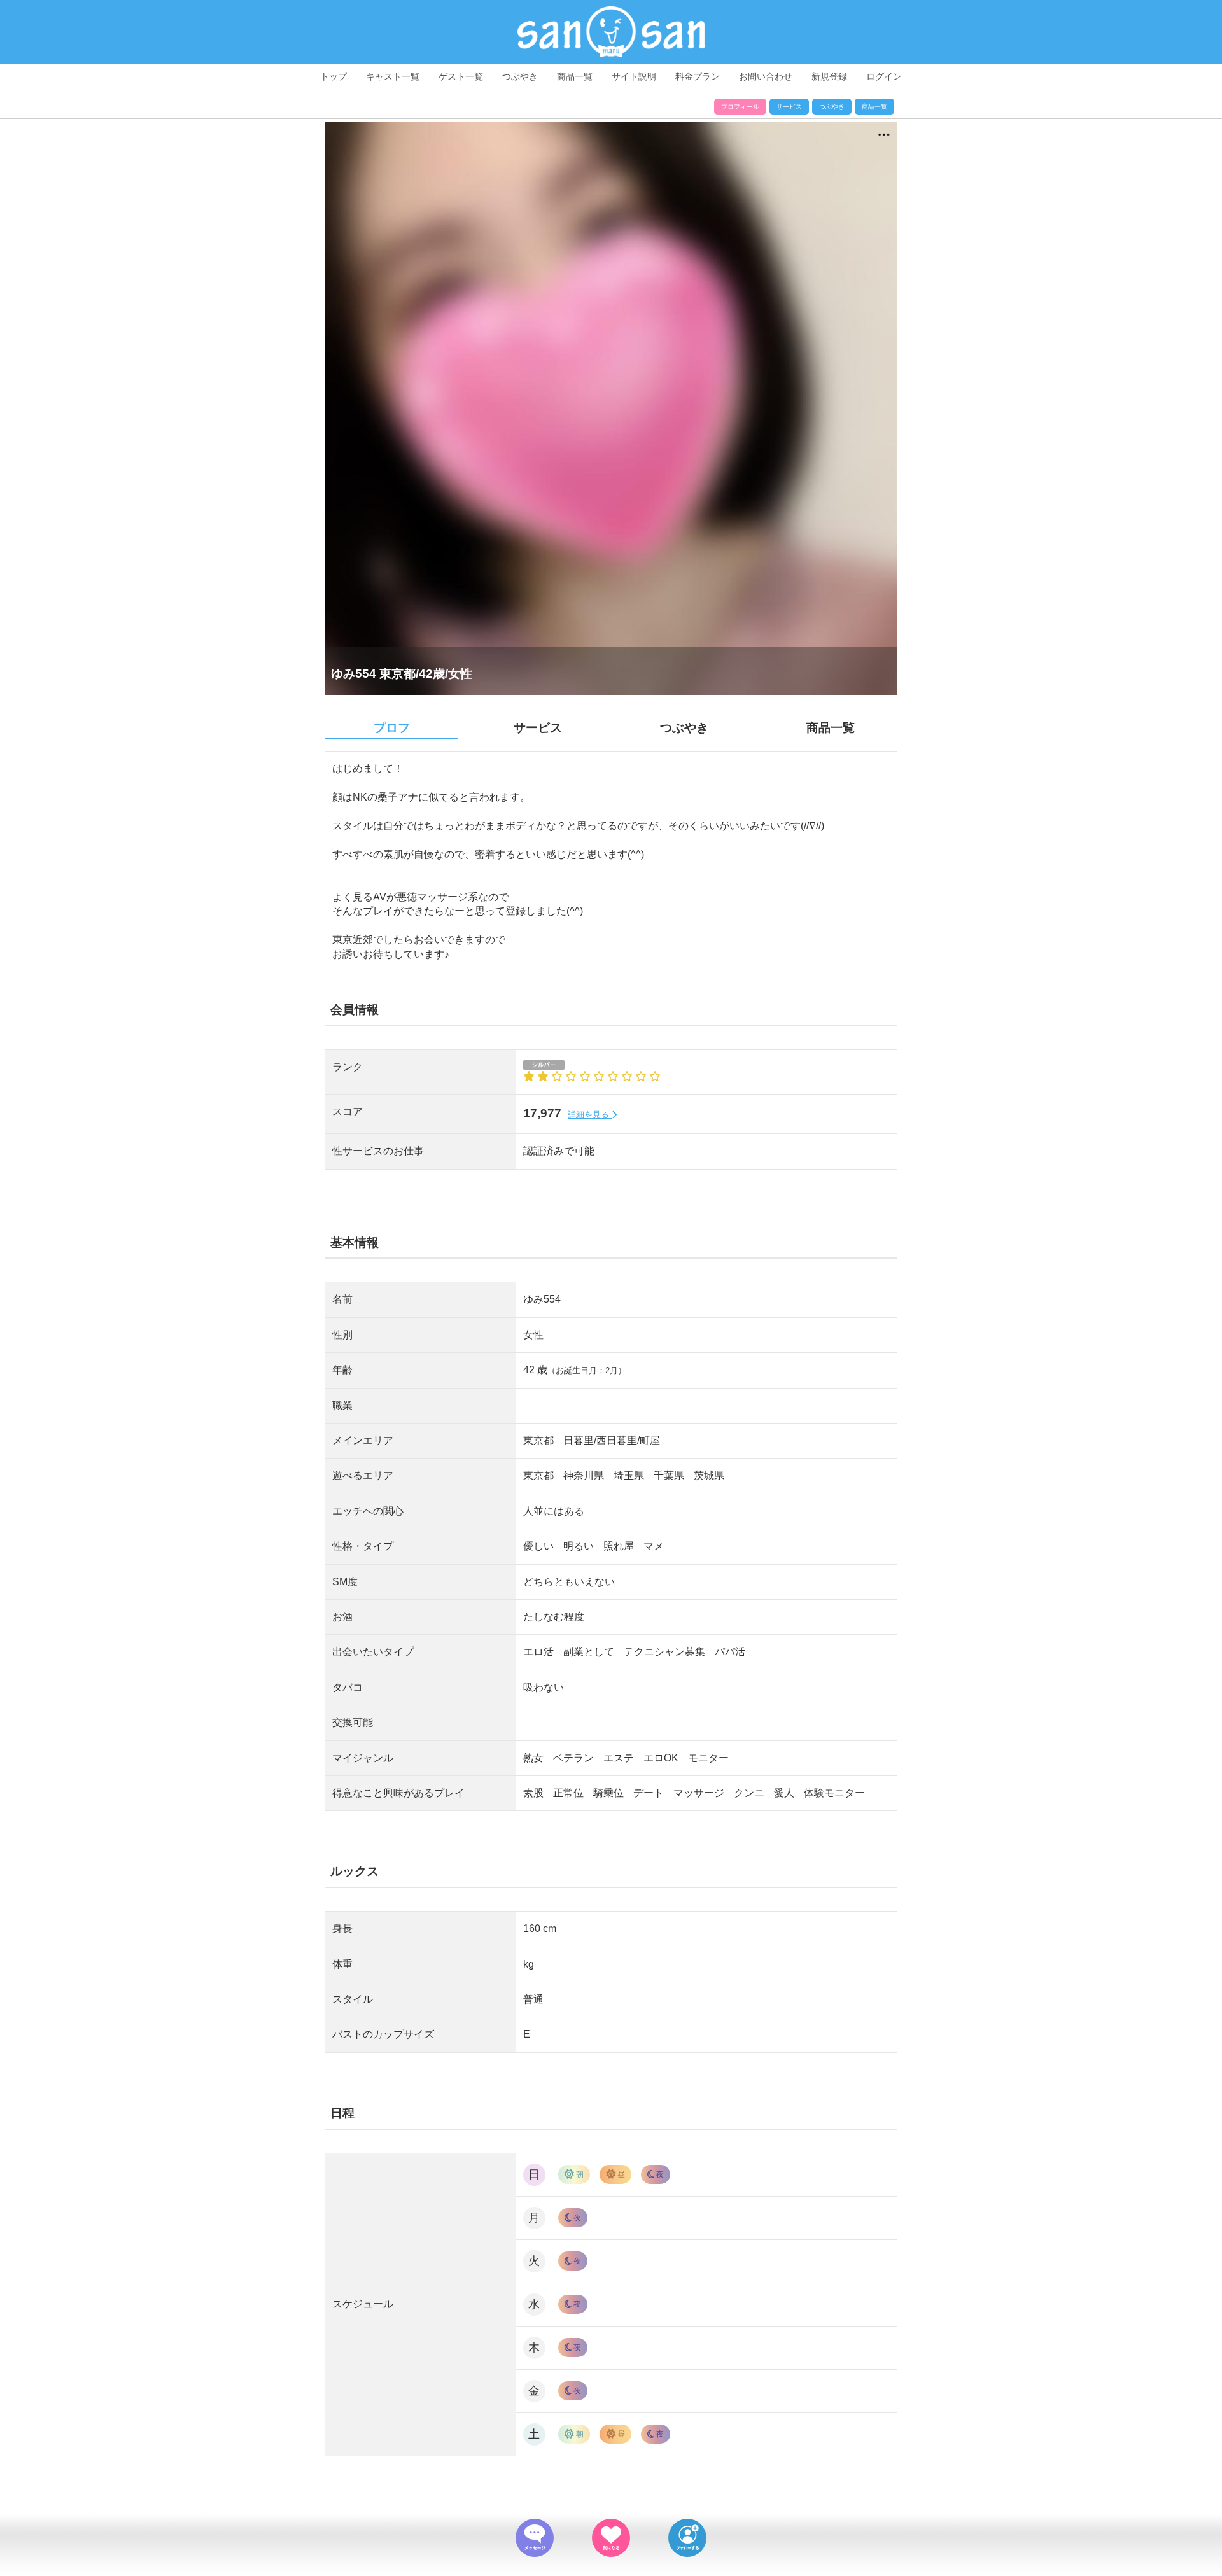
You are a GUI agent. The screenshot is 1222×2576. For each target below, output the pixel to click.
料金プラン (698, 76)
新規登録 (829, 76)
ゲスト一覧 (461, 76)
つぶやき (520, 76)
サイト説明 (634, 76)
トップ (334, 76)
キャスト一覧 (393, 76)
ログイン (884, 76)
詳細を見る (590, 1115)
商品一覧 (575, 76)
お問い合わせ (766, 76)
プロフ (392, 728)
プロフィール (740, 107)
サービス (789, 107)
